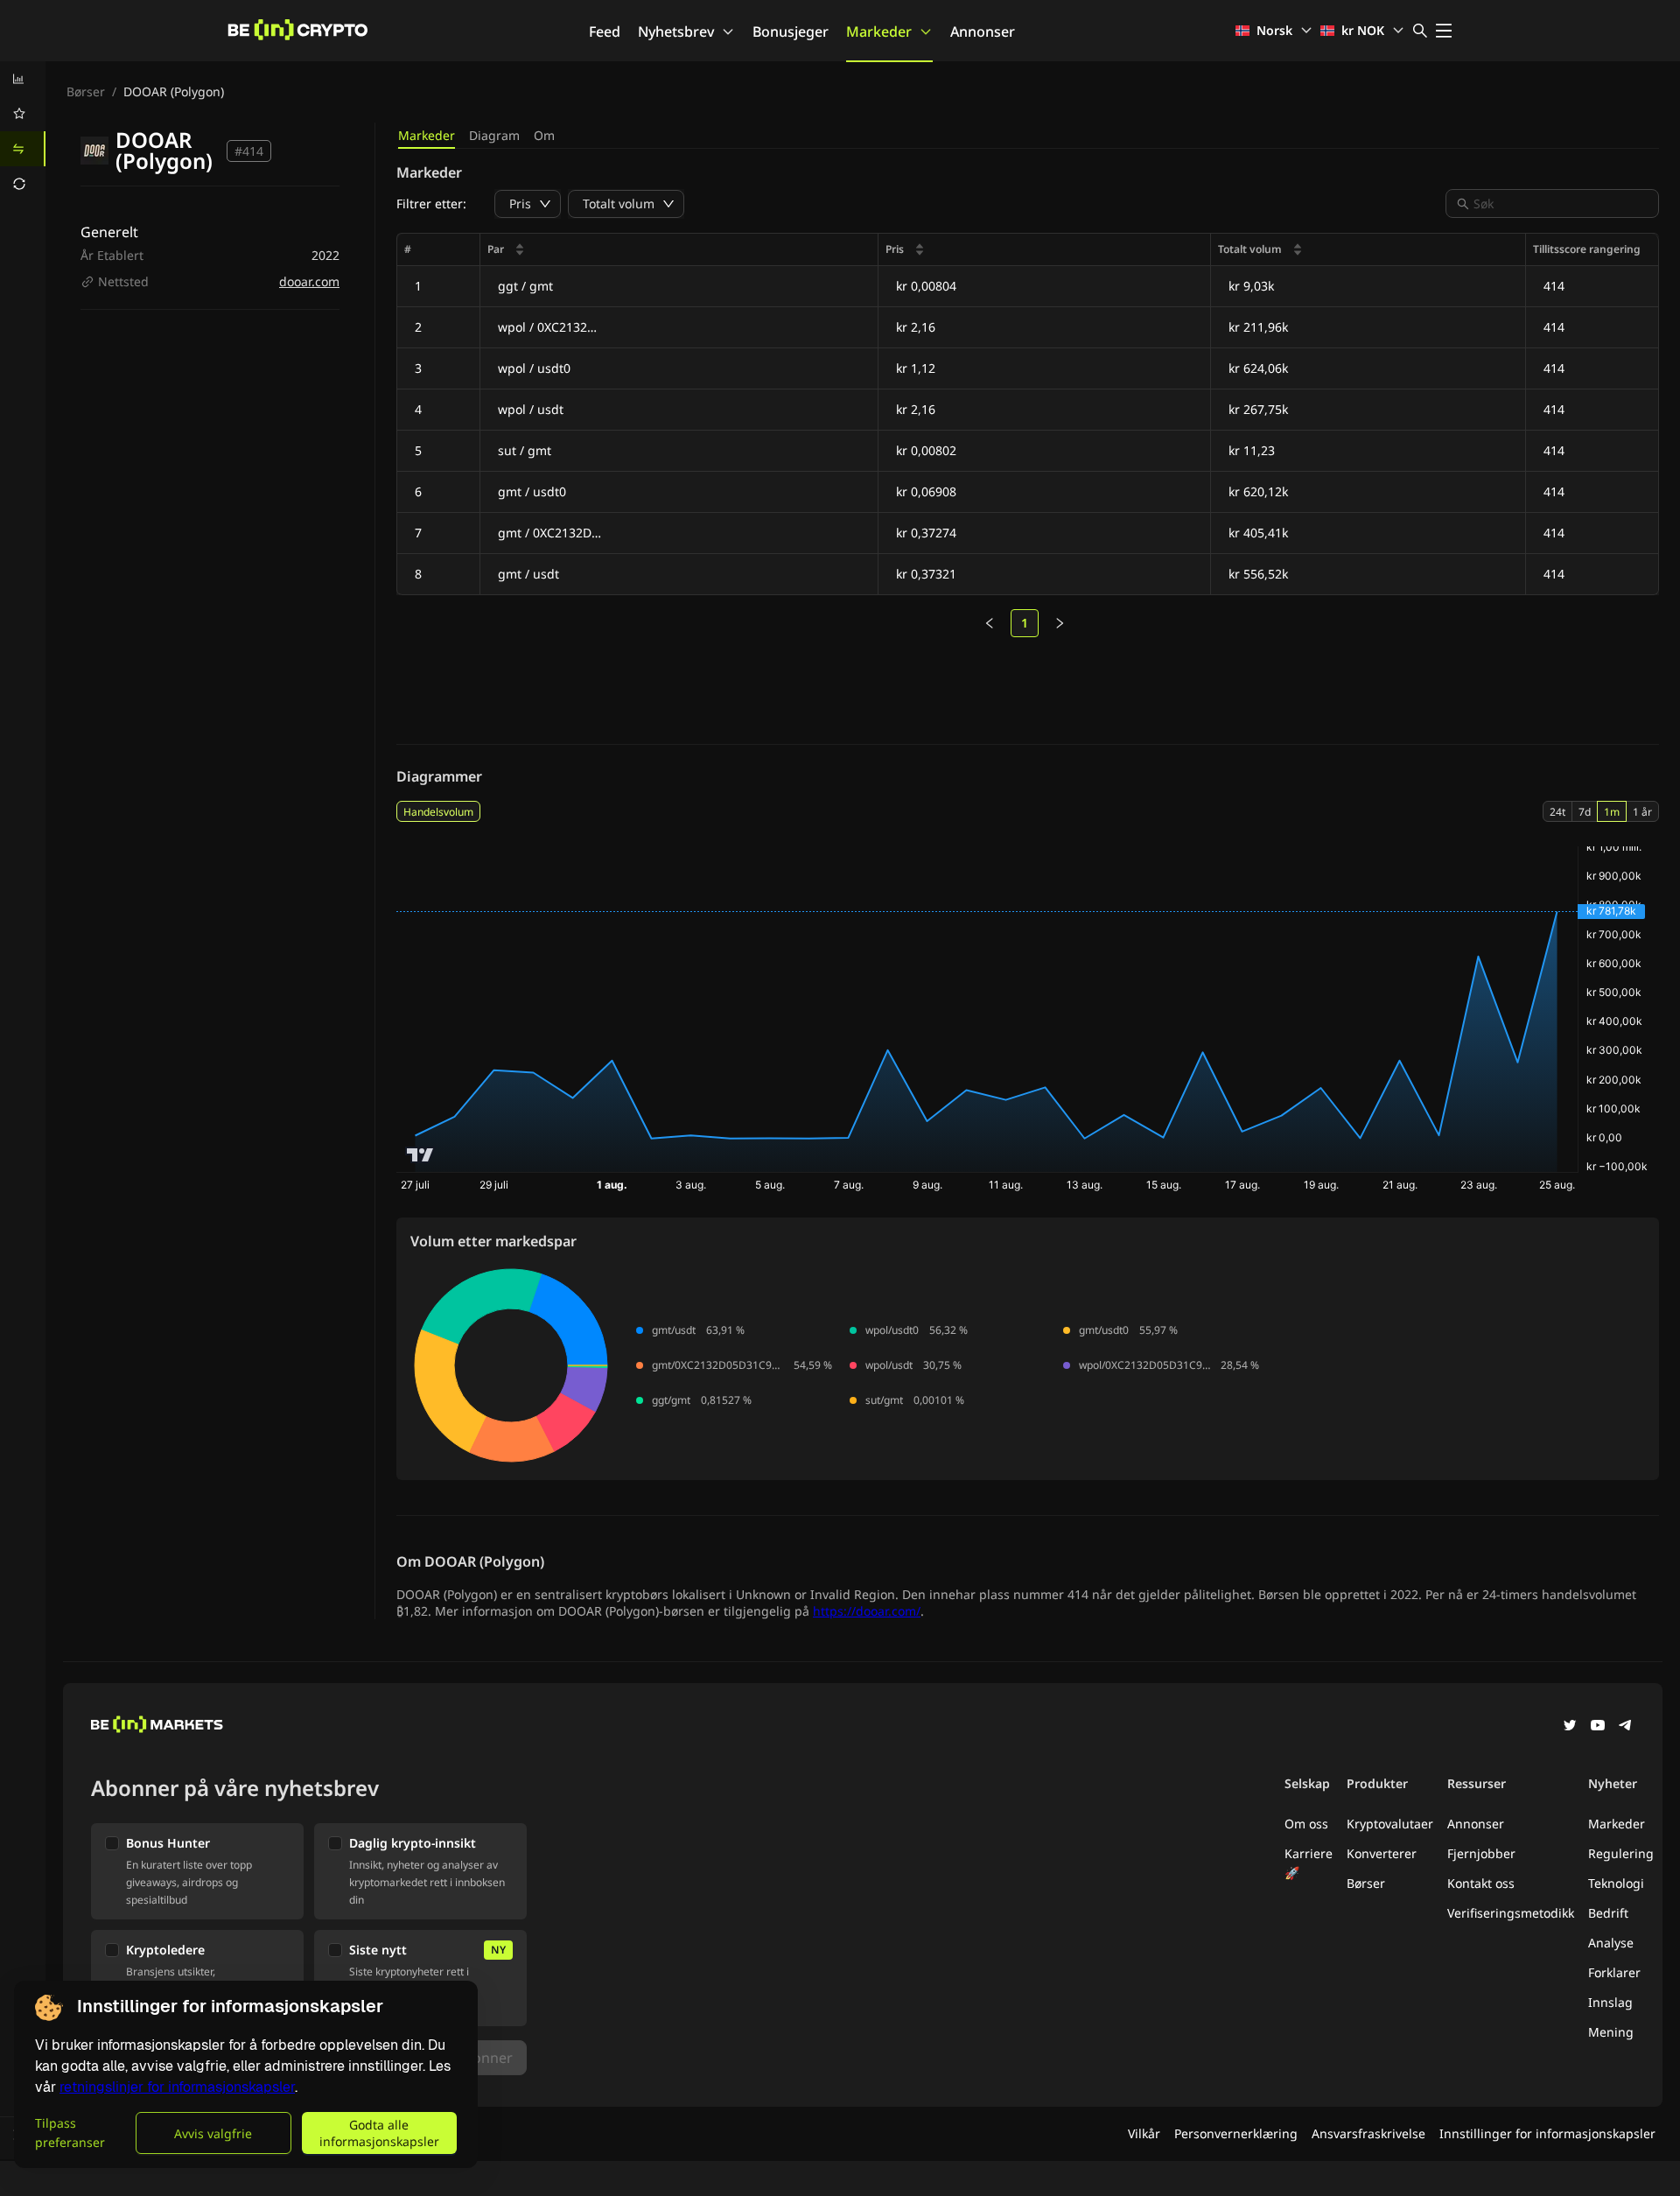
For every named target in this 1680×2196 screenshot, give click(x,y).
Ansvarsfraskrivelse (1368, 2133)
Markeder (879, 32)
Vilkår (1144, 2133)
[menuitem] (23, 79)
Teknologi (1616, 1883)
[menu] (23, 131)
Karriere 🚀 (1309, 1863)
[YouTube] (1598, 1727)
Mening (1611, 2032)
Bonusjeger (791, 32)
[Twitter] (1570, 1727)
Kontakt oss (1481, 1883)
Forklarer (1614, 1972)
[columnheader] (679, 250)
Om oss (1306, 1824)
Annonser (983, 32)
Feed (605, 32)
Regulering (1621, 1853)
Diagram (494, 135)
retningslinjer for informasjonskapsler (177, 2087)
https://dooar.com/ (867, 1611)
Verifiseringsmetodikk (1511, 1913)
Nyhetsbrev (676, 32)
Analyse (1611, 1943)
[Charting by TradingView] (420, 1155)
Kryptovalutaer (1390, 1824)
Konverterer (1382, 1853)
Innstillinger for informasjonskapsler (1547, 2133)
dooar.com (309, 281)
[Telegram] (1626, 1727)
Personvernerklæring (1236, 2133)
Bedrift (1608, 1913)
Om (544, 135)
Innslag (1610, 2002)
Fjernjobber (1481, 1853)
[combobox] (1561, 203)
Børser (86, 91)
